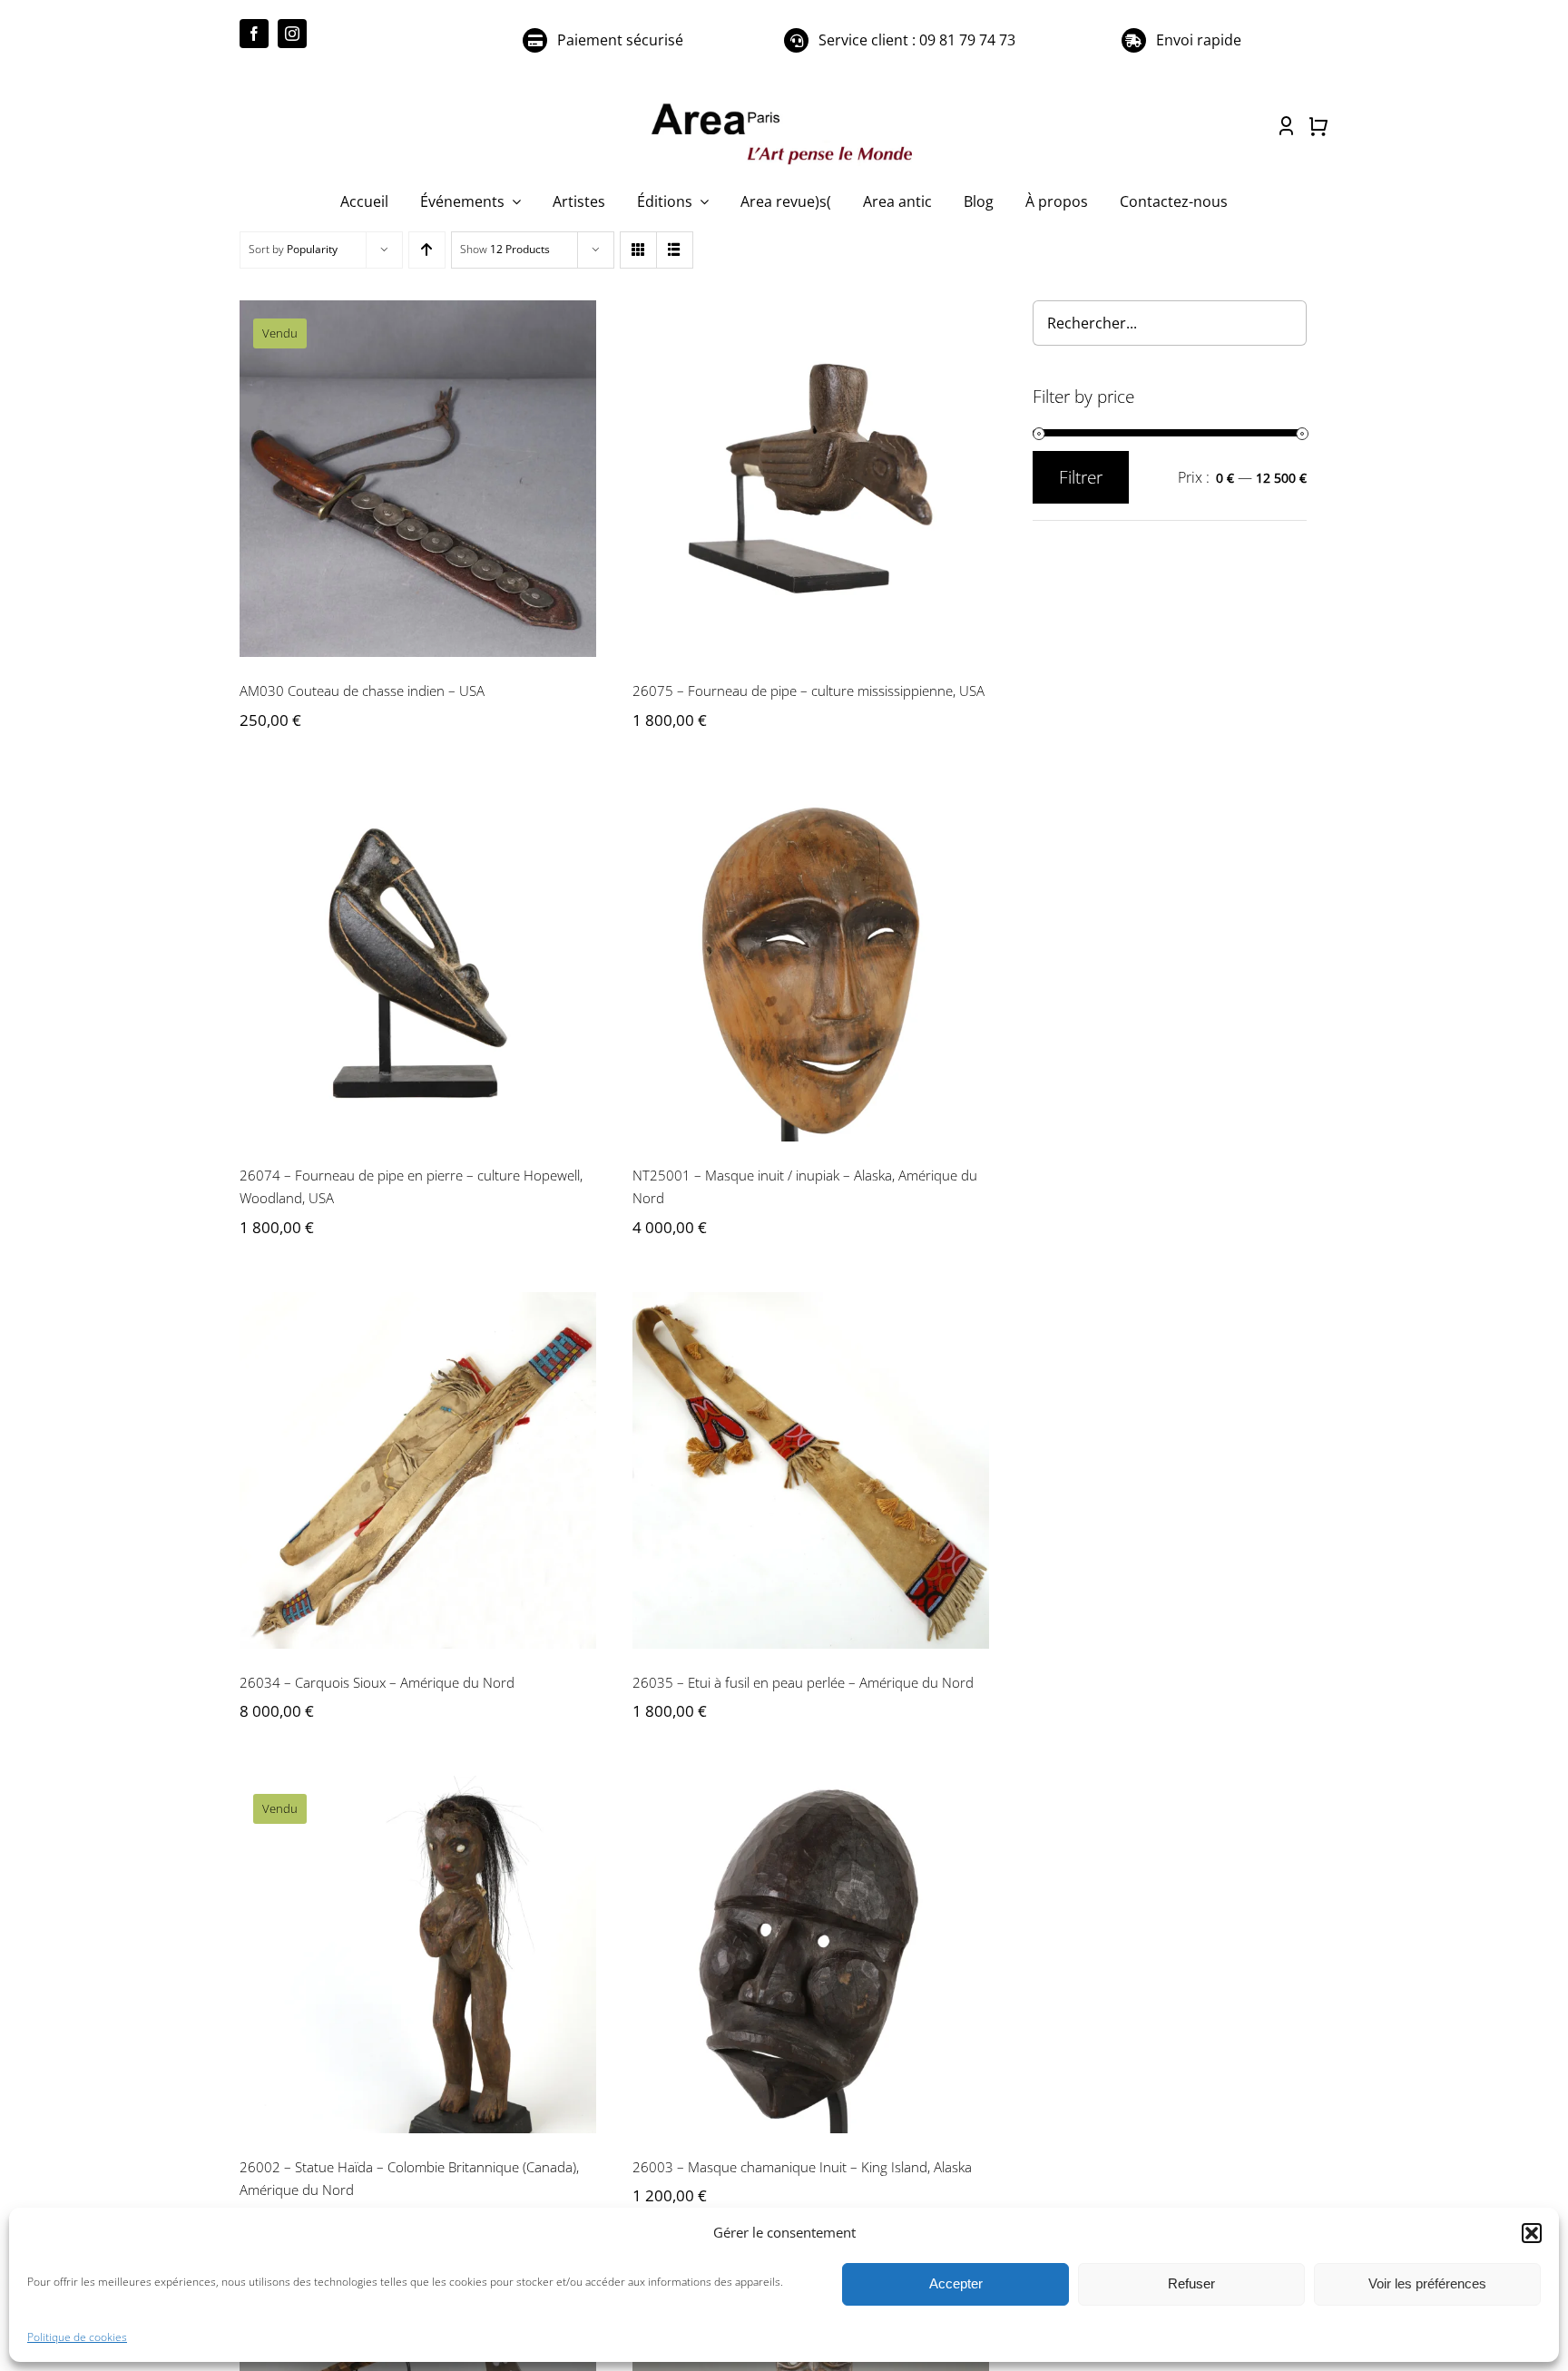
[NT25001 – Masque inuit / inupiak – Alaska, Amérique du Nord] (811, 963)
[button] (1532, 2233)
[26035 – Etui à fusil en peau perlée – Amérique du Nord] (811, 1470)
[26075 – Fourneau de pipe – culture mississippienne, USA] (811, 479)
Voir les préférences (1427, 2283)
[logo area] (784, 104)
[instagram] (292, 34)
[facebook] (254, 34)
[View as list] (675, 250)
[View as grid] (638, 250)
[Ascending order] (427, 250)
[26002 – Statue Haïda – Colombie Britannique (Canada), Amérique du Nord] (418, 1954)
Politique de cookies (77, 2337)
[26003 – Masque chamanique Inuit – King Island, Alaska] (811, 1954)
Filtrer (1081, 477)
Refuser (1191, 2283)
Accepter (956, 2283)
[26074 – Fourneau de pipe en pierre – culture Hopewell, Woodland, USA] (418, 963)
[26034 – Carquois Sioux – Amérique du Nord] (418, 1470)
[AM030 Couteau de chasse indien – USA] (418, 479)
